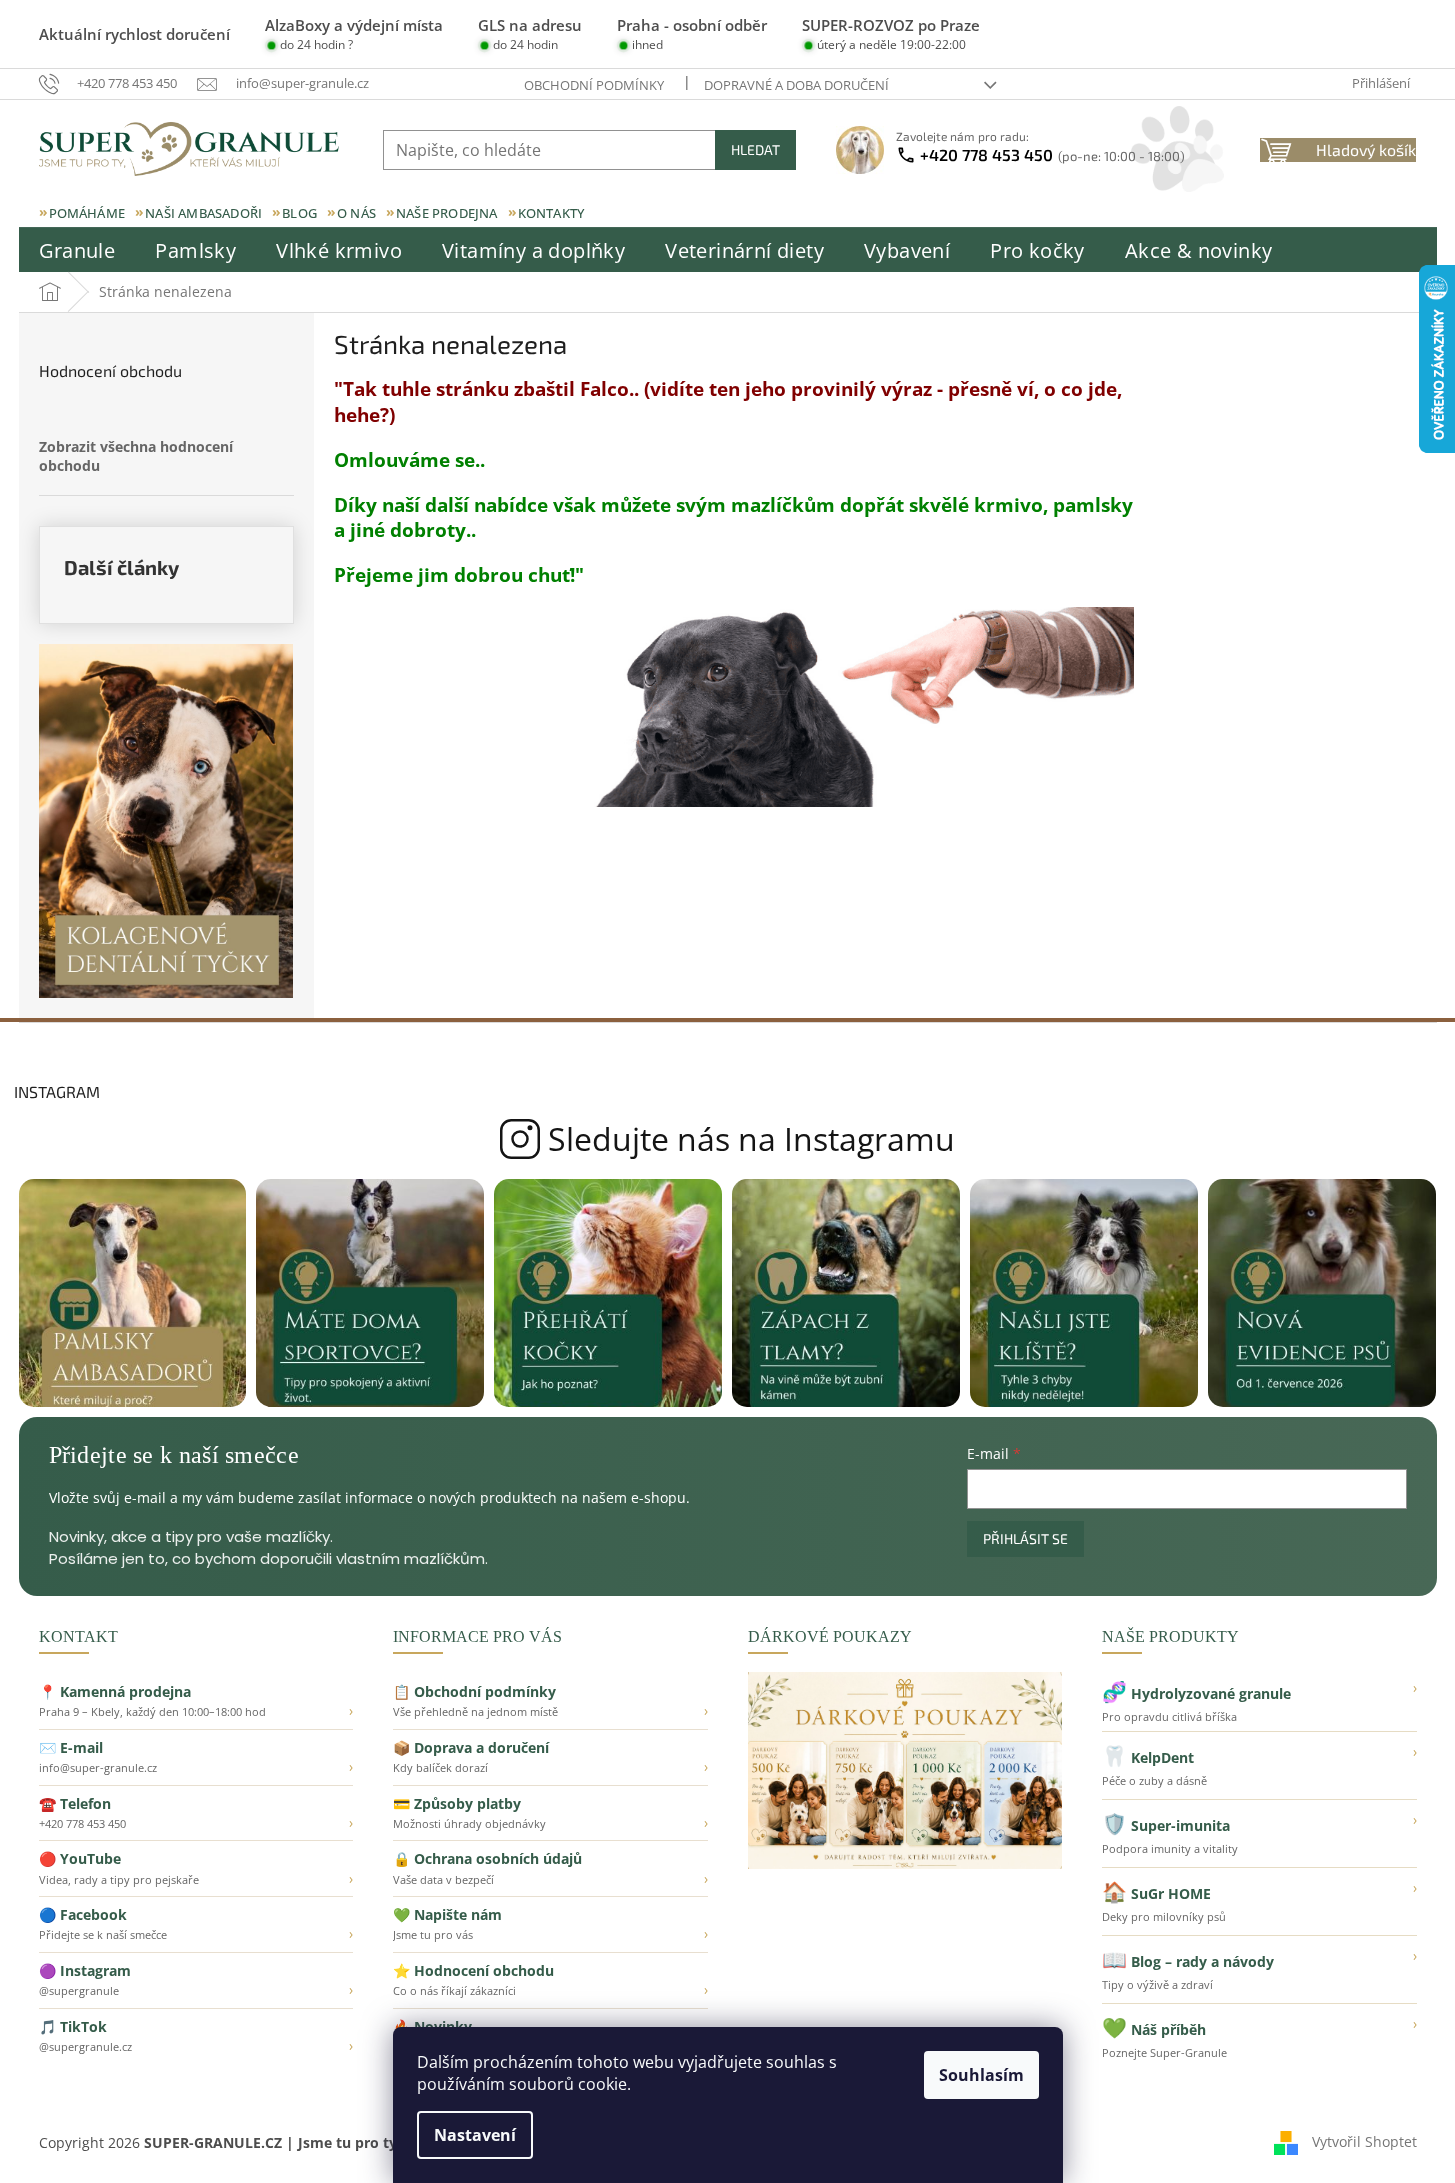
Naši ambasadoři (203, 213)
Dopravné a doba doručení (796, 85)
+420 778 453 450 (1052, 154)
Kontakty (551, 213)
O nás (356, 213)
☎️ (196, 1813)
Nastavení (475, 2135)
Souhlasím (981, 2075)
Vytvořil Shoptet (1364, 2141)
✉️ (196, 1757)
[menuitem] (77, 251)
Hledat (755, 149)
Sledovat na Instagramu (727, 1139)
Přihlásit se (1025, 1538)
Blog (299, 213)
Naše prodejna (447, 213)
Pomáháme (87, 213)
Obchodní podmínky (594, 85)
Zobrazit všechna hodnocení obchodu (136, 456)
